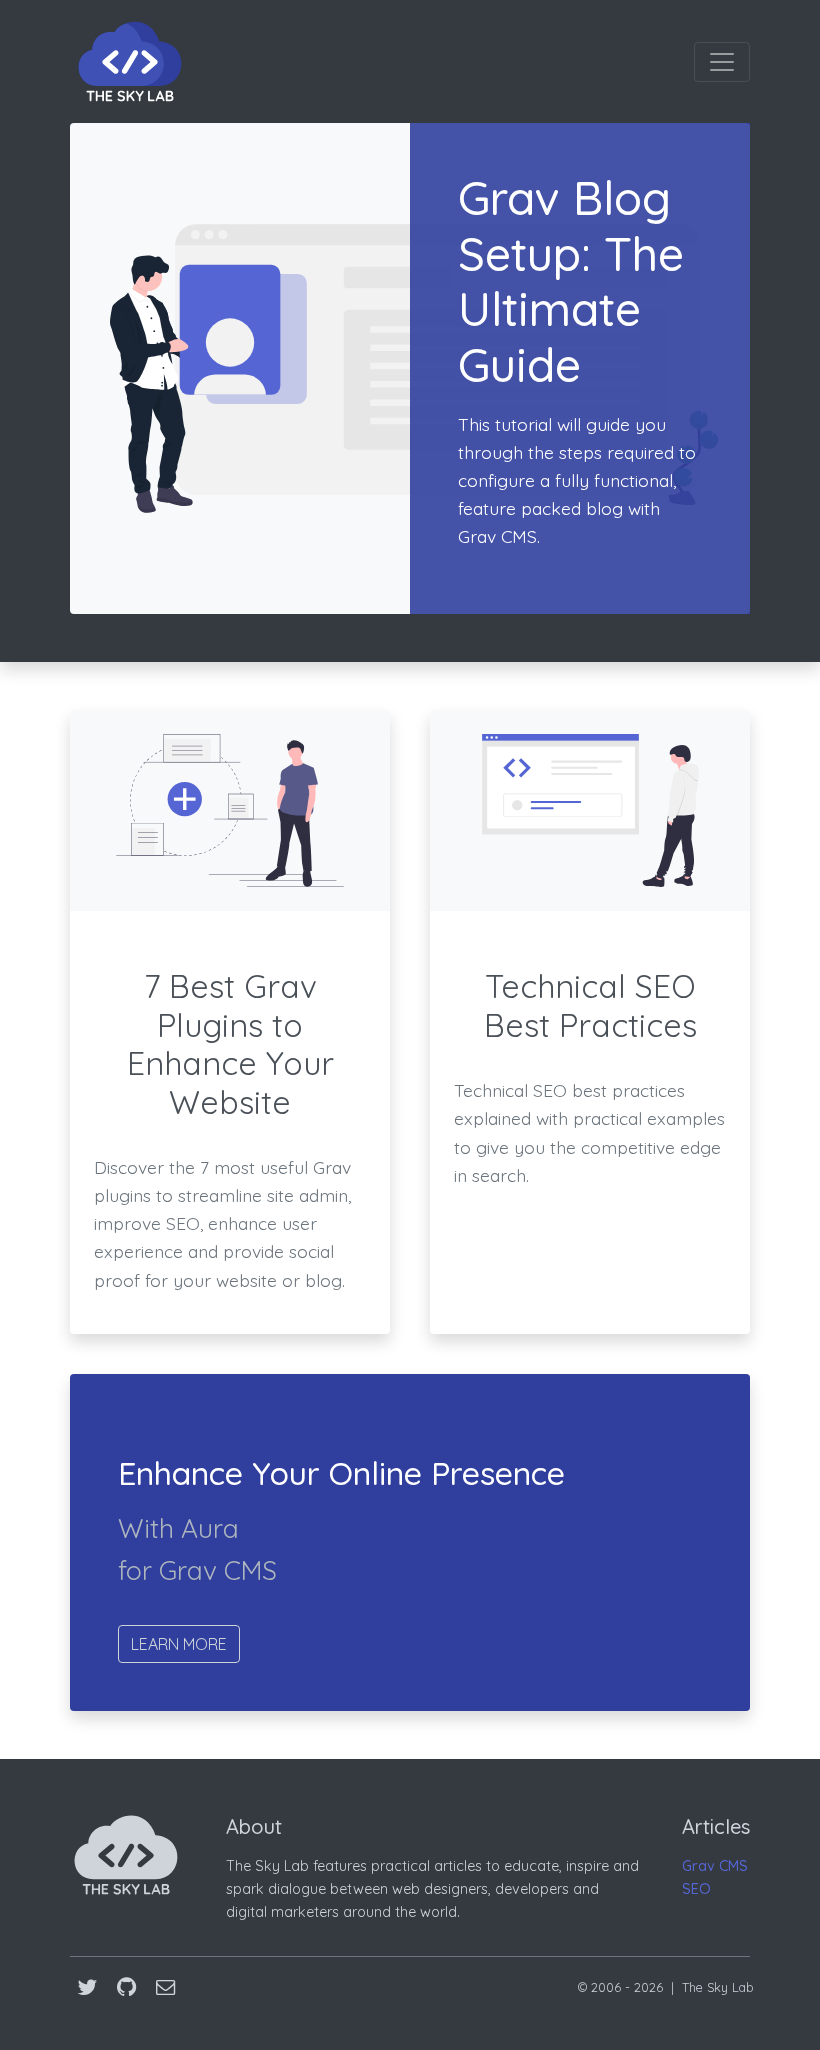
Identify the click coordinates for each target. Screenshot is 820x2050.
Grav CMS (715, 1866)
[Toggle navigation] (722, 62)
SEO (696, 1889)
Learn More (179, 1644)
